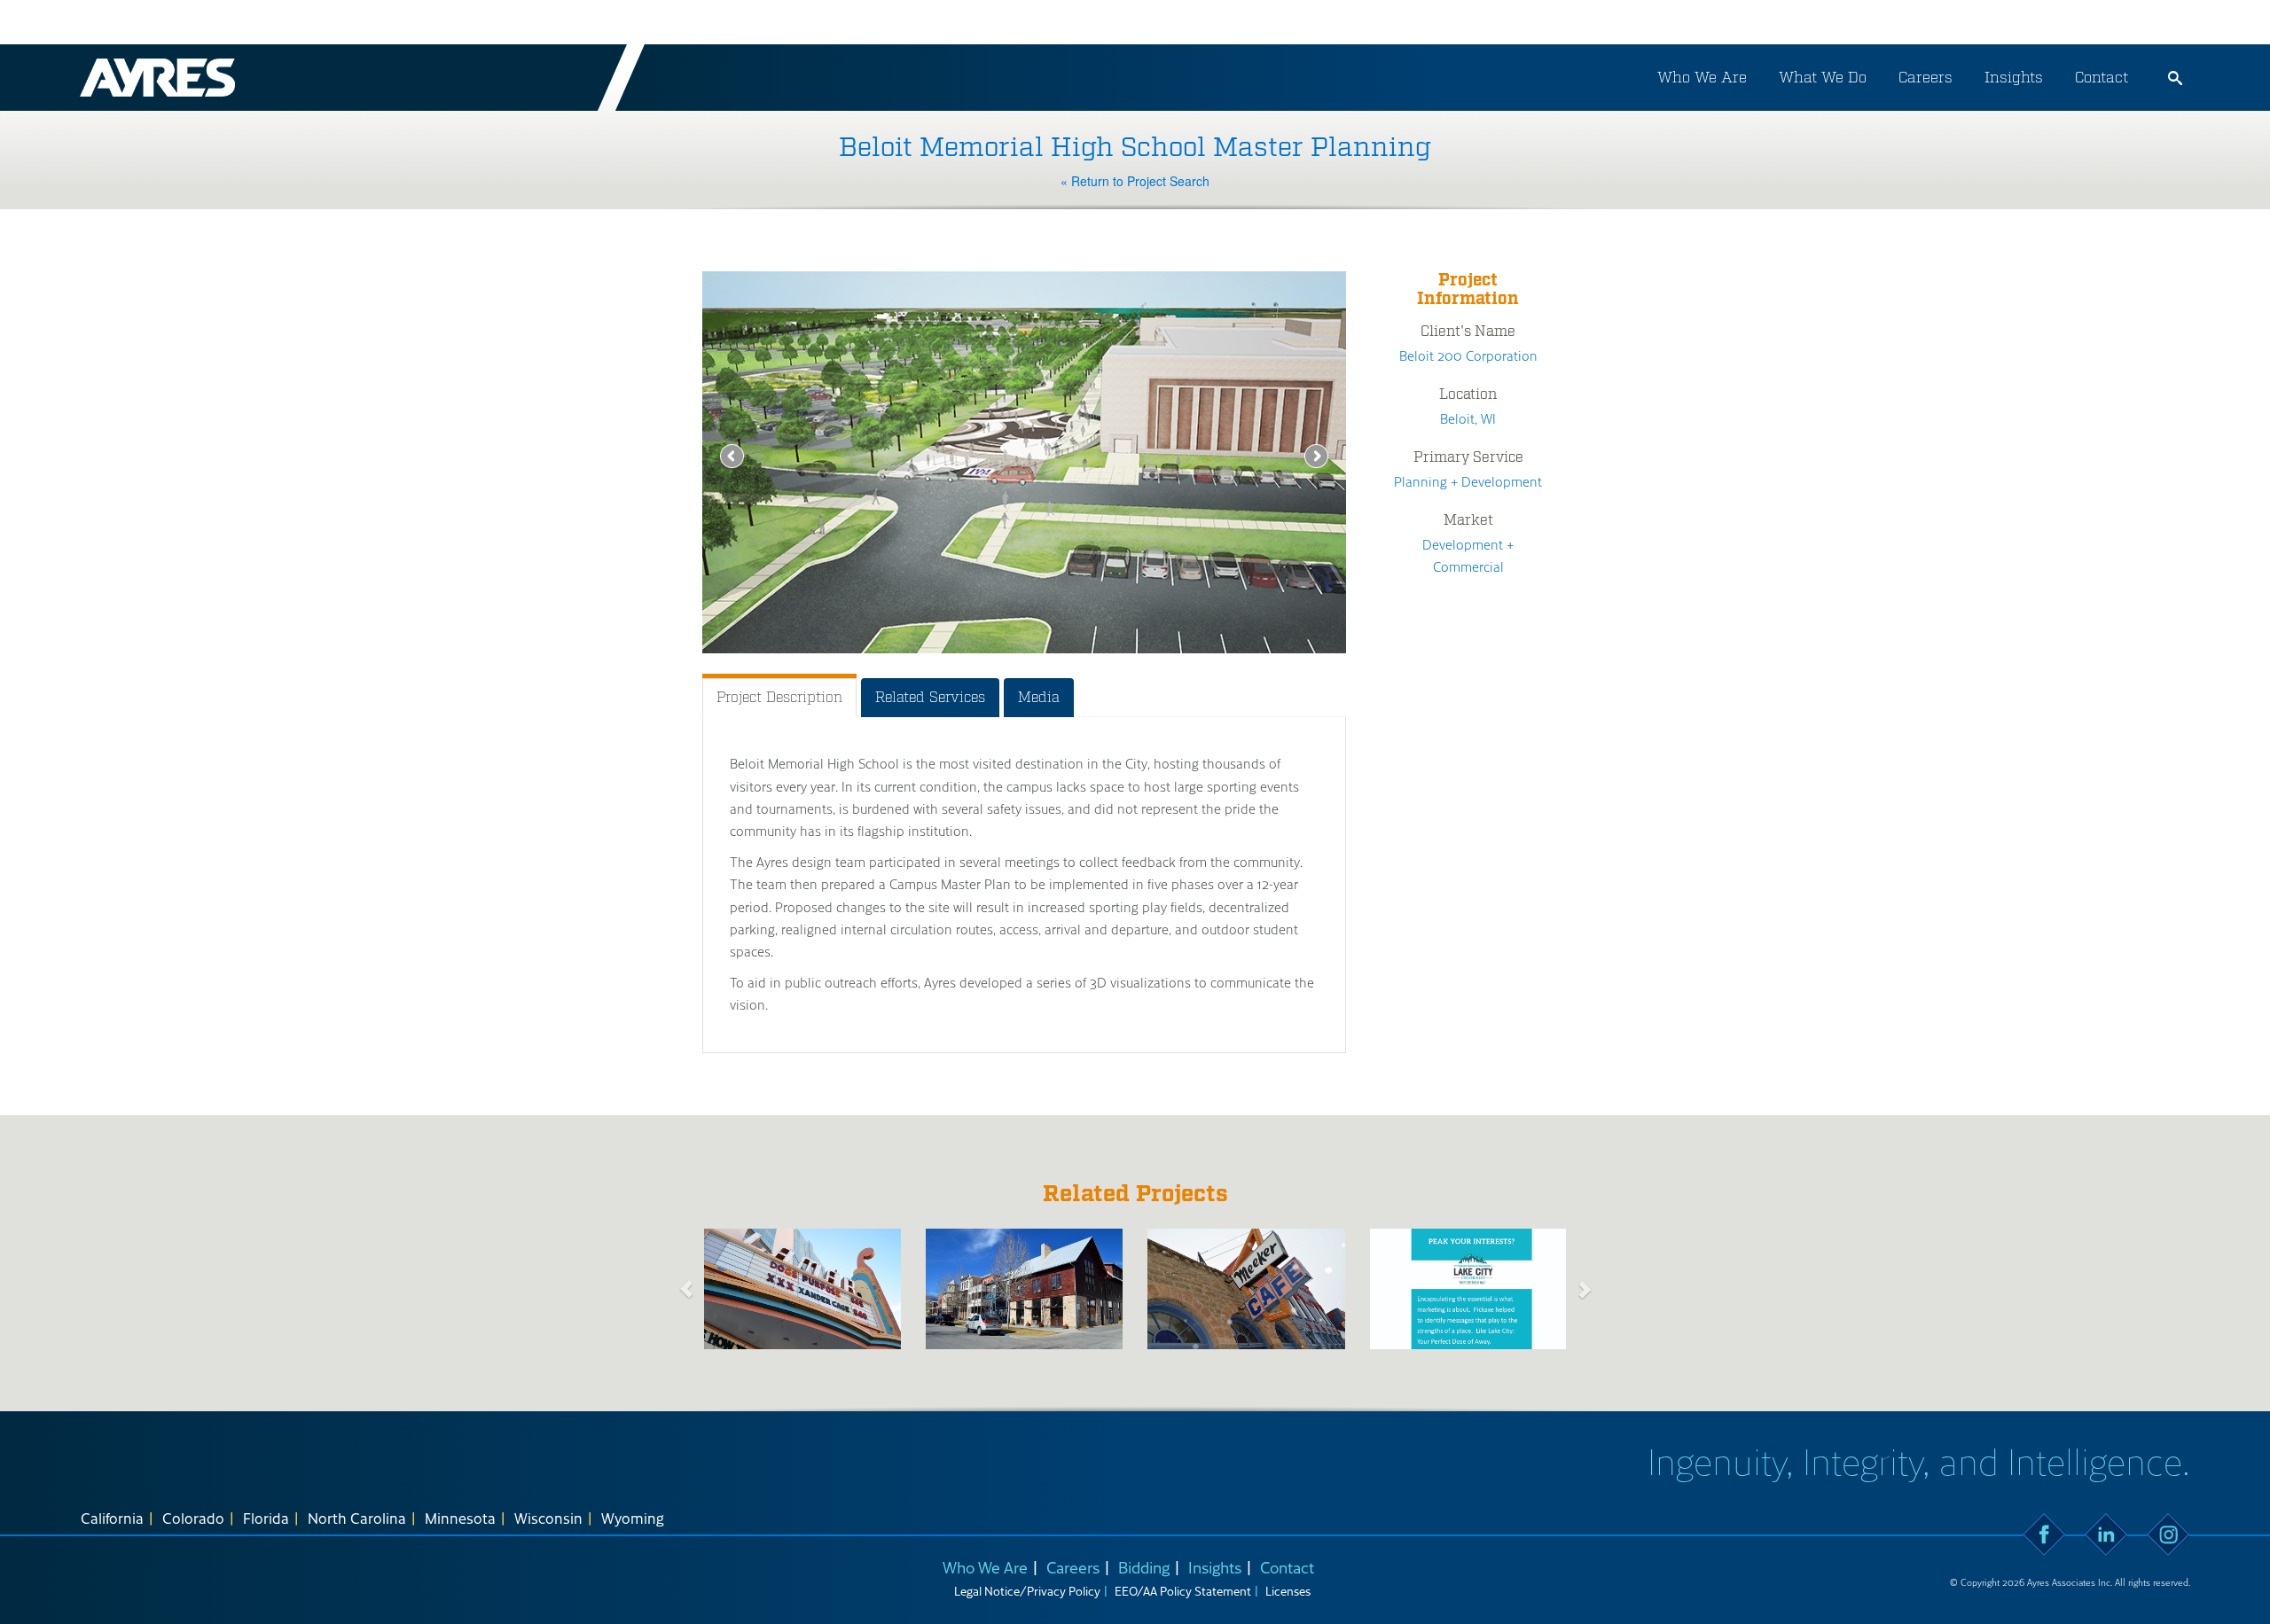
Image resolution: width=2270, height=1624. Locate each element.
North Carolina (357, 1518)
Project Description (779, 697)
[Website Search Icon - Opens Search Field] (2175, 78)
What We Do (1823, 77)
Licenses (1288, 1591)
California (112, 1518)
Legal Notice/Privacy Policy (1027, 1591)
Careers (1926, 77)
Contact (2102, 77)
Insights (2014, 77)
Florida (266, 1518)
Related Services (930, 697)
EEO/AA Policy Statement (1183, 1591)
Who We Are (1702, 77)
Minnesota (460, 1518)
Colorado (193, 1518)
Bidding (1144, 1567)
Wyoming (633, 1518)
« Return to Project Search (1135, 181)
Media (1039, 697)
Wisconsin (548, 1518)
